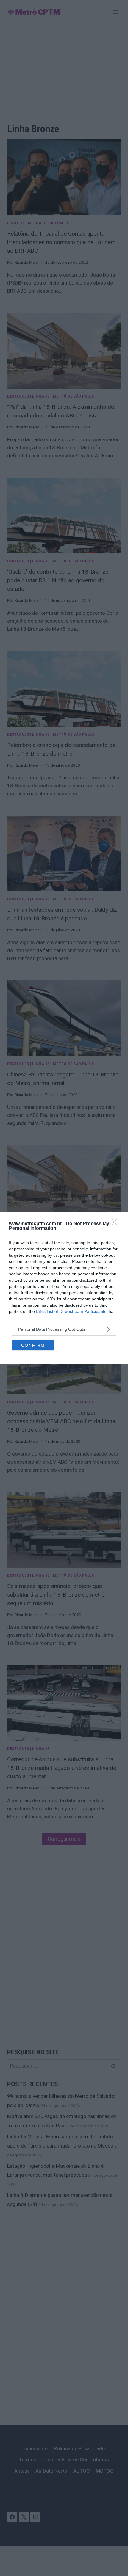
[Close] (116, 1224)
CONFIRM (33, 1345)
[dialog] (64, 1288)
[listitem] (64, 1329)
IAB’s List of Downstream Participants (71, 1311)
